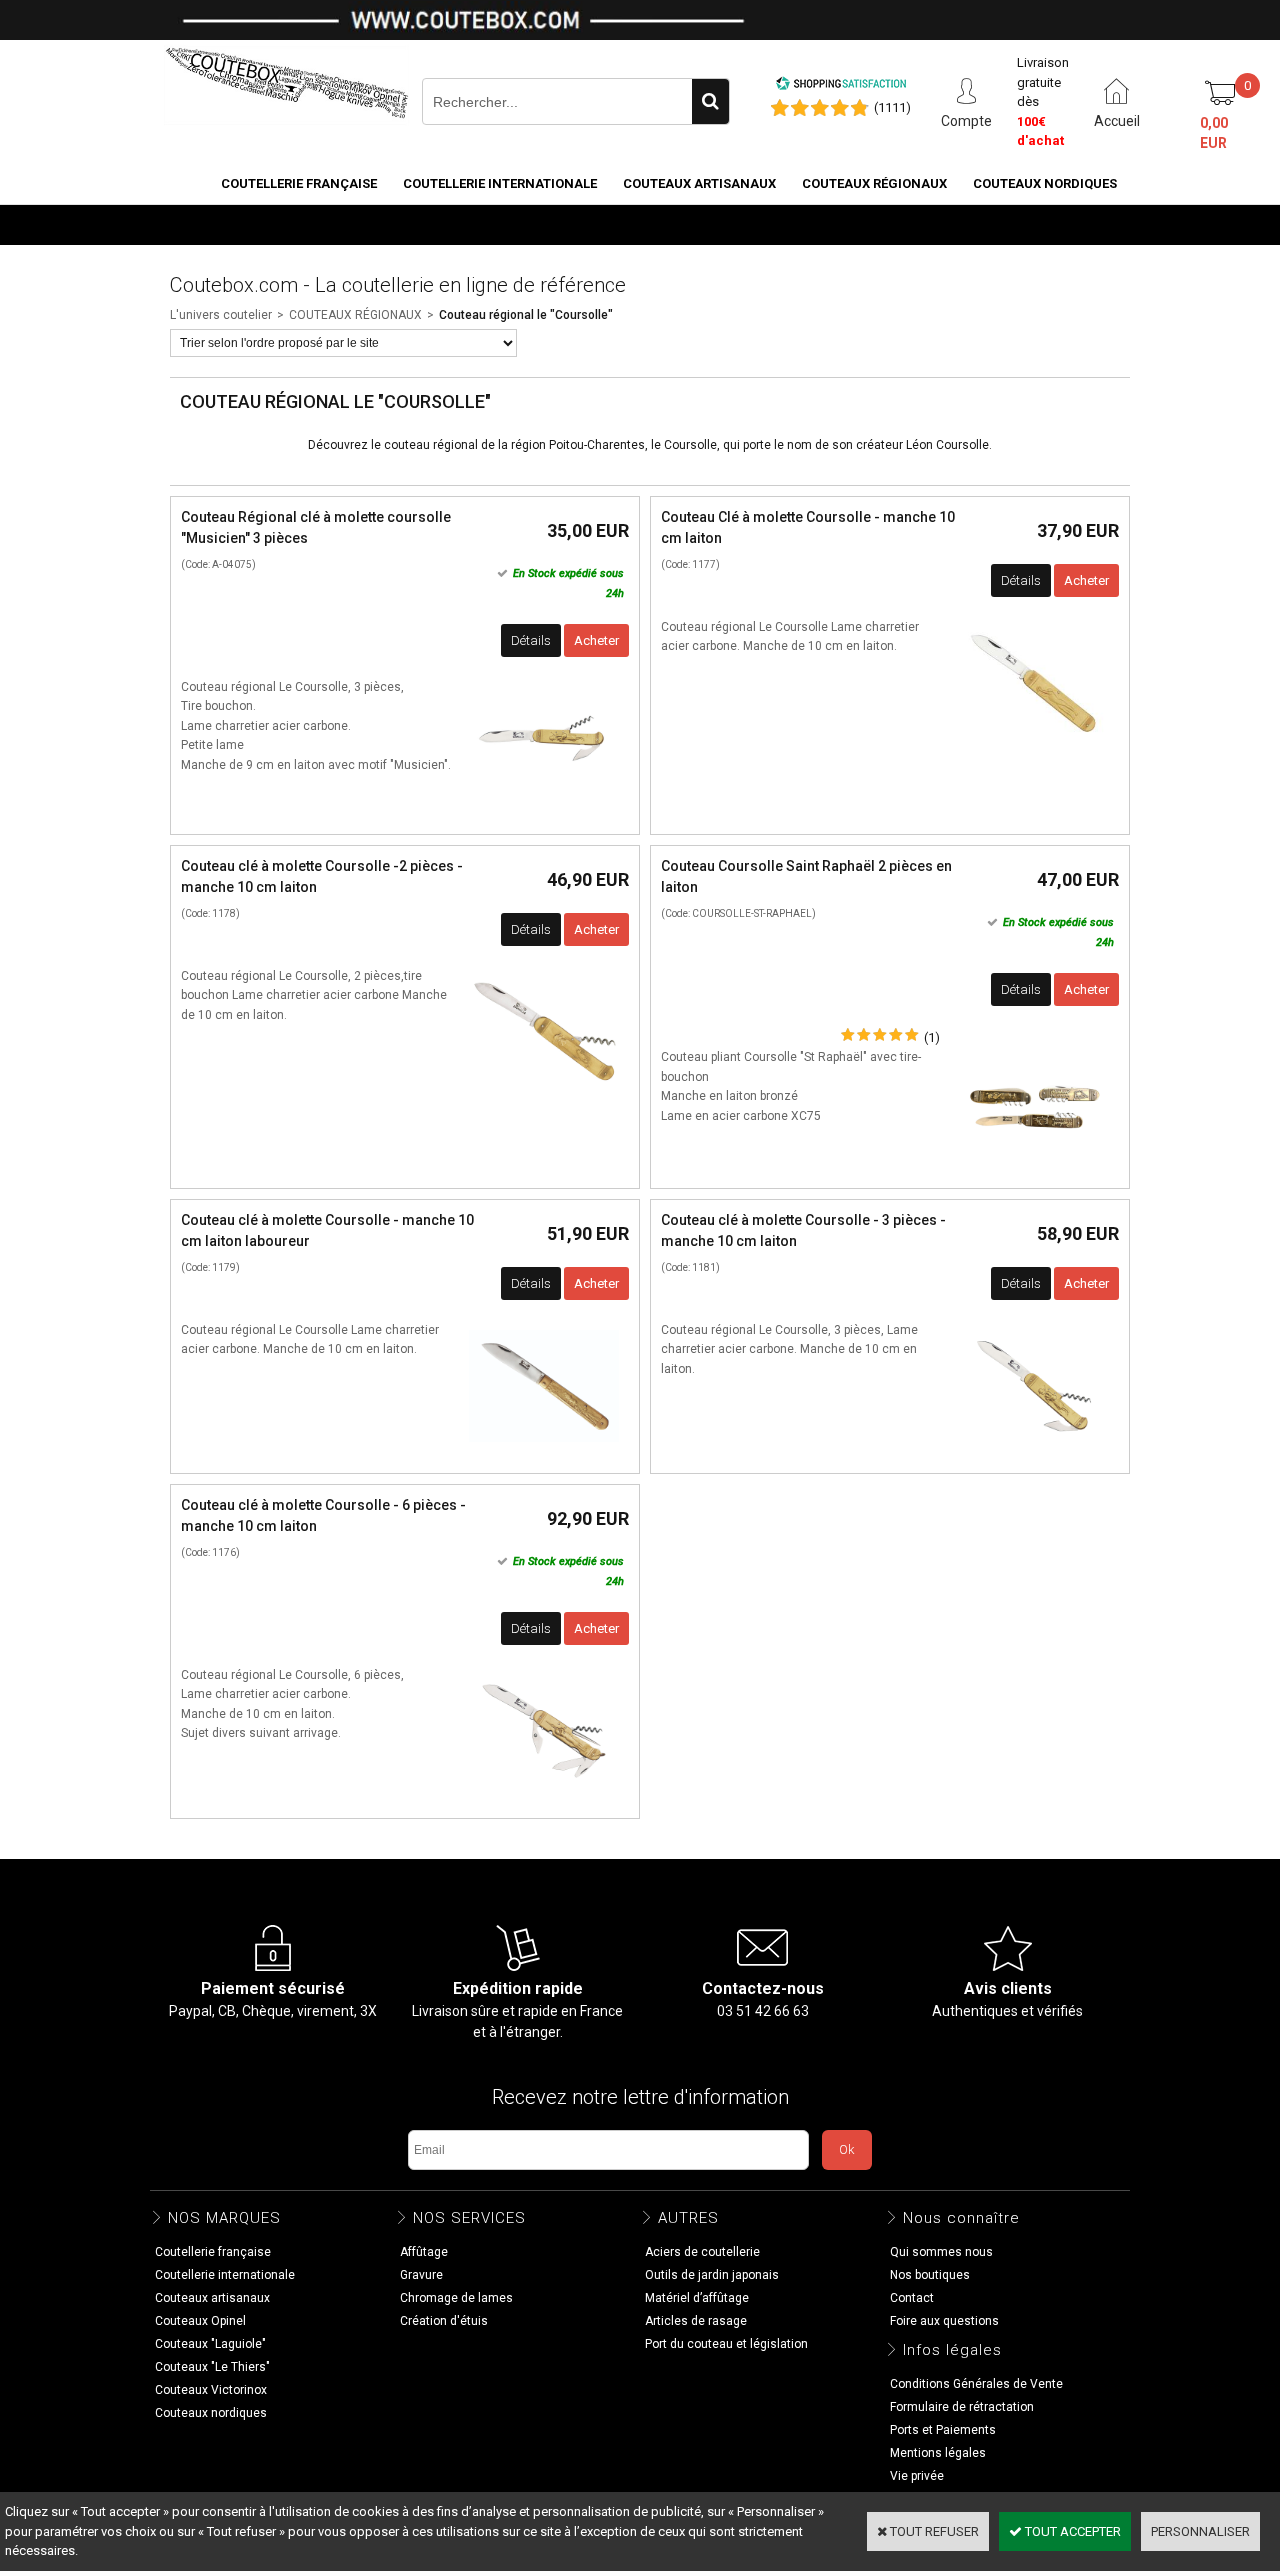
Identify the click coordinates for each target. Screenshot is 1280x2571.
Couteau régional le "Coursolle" (526, 315)
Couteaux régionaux (874, 183)
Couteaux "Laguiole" (210, 2344)
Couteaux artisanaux (699, 183)
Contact (912, 2298)
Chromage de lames (456, 2298)
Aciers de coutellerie (702, 2252)
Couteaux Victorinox (211, 2390)
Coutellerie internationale (500, 183)
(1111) (892, 107)
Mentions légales (938, 2453)
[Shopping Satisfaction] (841, 86)
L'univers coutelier (221, 315)
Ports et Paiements (943, 2430)
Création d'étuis (444, 2321)
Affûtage (424, 2252)
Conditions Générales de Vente (976, 2384)
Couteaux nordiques (1045, 183)
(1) (932, 1037)
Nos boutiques (1066, 223)
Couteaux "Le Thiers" (212, 2367)
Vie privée (917, 2476)
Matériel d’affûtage (697, 2298)
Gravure (421, 2275)
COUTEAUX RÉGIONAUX (355, 315)
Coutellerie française (299, 183)
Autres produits (931, 223)
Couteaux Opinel (200, 2321)
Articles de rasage (696, 2321)
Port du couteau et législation (726, 2344)
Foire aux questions (944, 2321)
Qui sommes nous (941, 2252)
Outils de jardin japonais (712, 2275)
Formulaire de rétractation (962, 2407)
